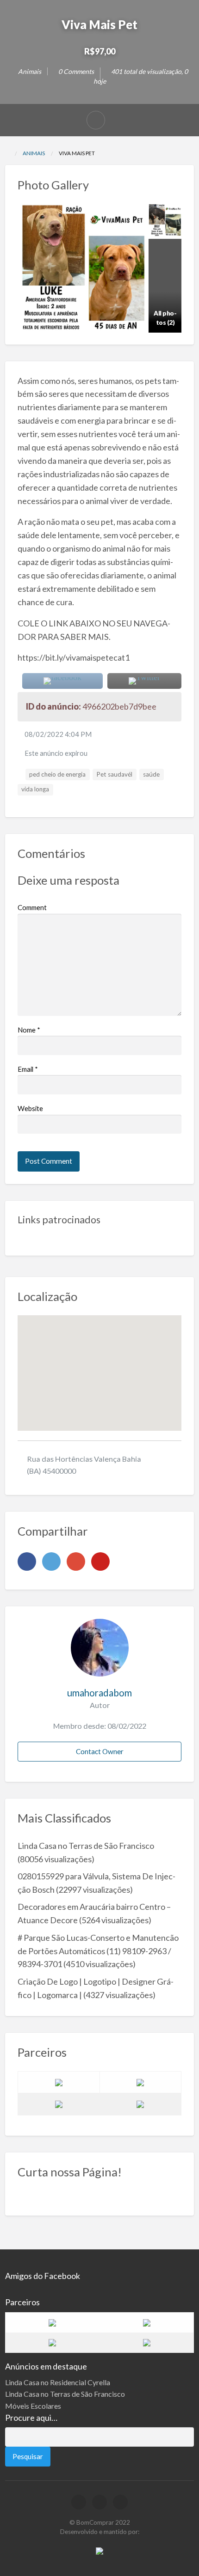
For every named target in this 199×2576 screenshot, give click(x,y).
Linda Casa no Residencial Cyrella (58, 2382)
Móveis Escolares (33, 2406)
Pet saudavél (114, 774)
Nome (29, 1030)
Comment (32, 907)
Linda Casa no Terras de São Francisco (86, 1846)
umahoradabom (99, 1693)
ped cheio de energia (57, 774)
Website (30, 1108)
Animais (30, 71)
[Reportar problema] (96, 120)
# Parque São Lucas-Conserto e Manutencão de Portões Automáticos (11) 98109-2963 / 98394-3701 (98, 1951)
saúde (151, 774)
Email (28, 1069)
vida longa (35, 789)
